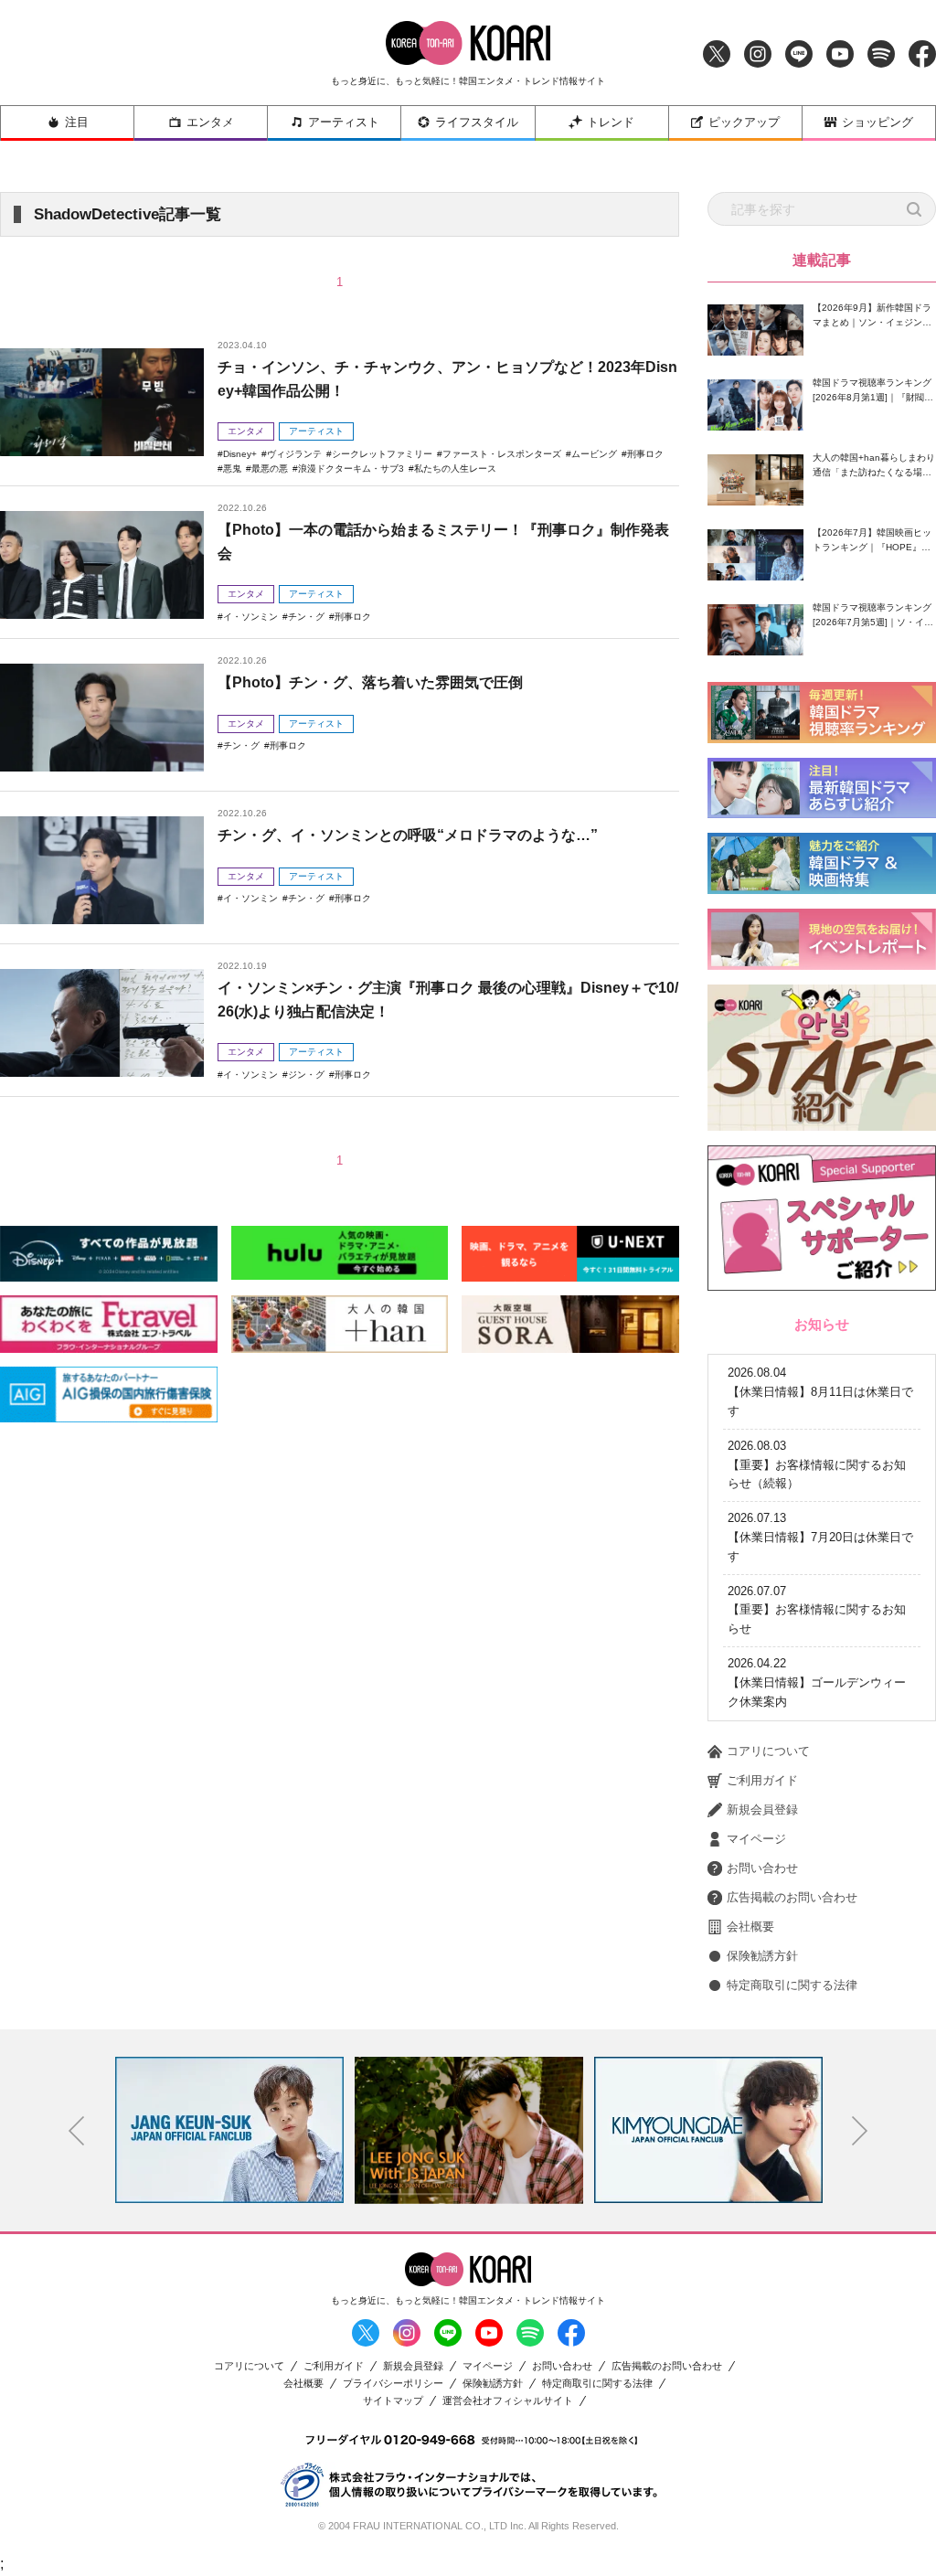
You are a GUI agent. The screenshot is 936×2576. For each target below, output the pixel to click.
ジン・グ (306, 1075)
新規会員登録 (762, 1810)
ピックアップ (744, 122)
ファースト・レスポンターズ (502, 454)
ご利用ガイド (762, 1780)
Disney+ (240, 454)
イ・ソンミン (250, 617)
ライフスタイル (477, 122)
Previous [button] (77, 2131)
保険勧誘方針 (762, 1956)
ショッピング (877, 122)
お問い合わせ (762, 1868)
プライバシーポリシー (393, 2384)
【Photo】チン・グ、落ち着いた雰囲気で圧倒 (370, 682)
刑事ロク (645, 454)
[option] (229, 2130)
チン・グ (306, 617)
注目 (77, 122)
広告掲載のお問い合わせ (792, 1897)
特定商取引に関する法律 (792, 1985)
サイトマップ (393, 2401)
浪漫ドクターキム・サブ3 (351, 468)
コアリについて (768, 1751)
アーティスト (344, 122)
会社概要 (750, 1927)
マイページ (756, 1839)
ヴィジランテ (294, 454)
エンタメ (210, 122)
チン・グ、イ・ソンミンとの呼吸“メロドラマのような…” (408, 835)
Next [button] (860, 2131)
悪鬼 (232, 468)
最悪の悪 (270, 468)
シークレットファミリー (382, 454)
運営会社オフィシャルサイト (508, 2401)
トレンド (611, 122)
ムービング (594, 454)
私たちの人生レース (455, 468)
